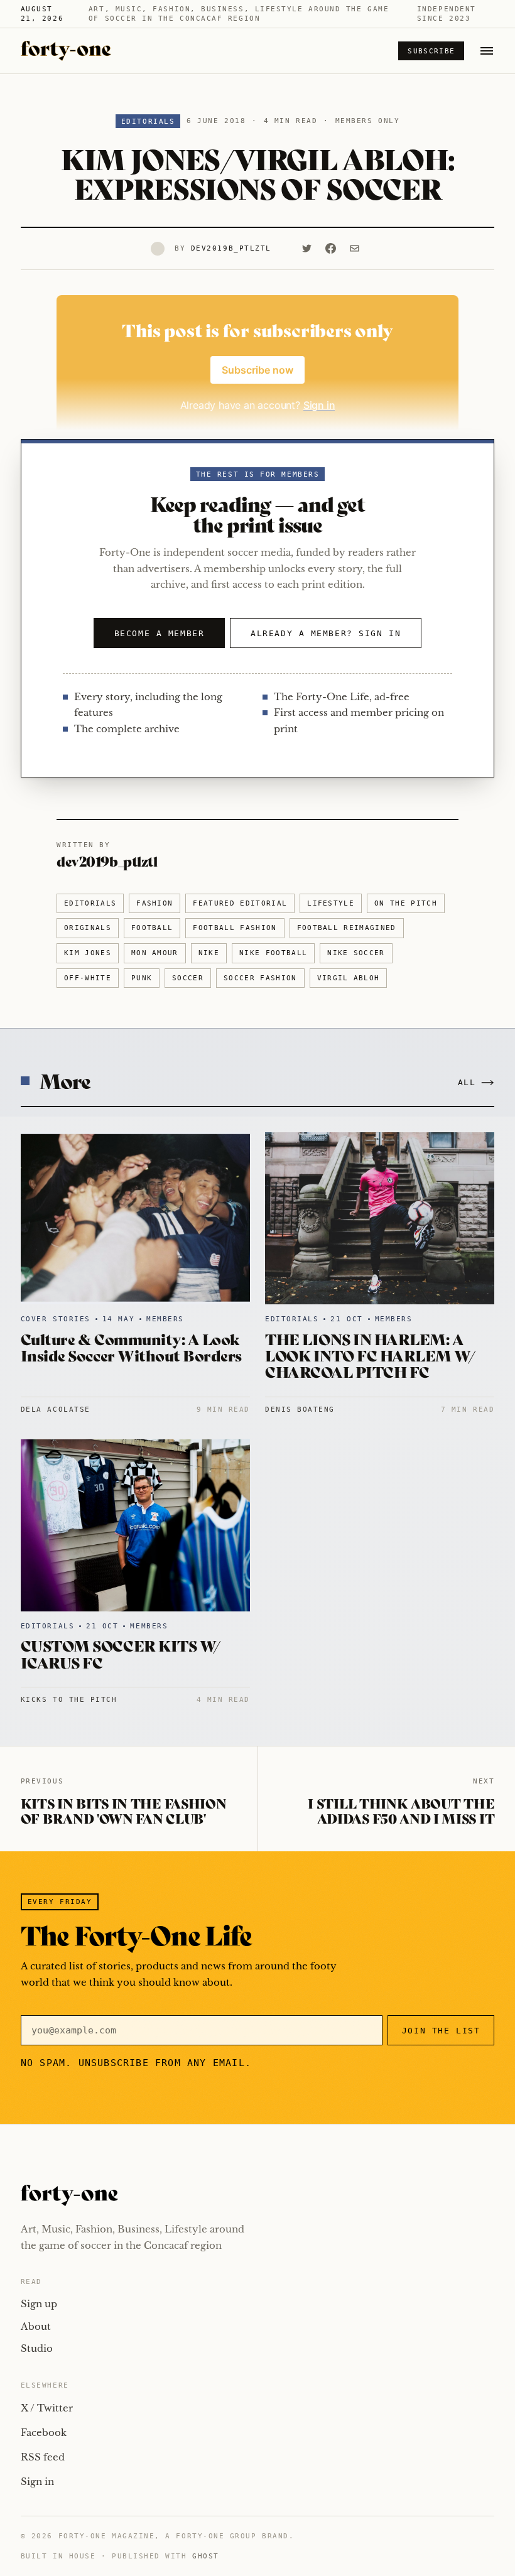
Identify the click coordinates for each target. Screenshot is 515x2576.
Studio (37, 2348)
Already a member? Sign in (326, 633)
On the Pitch (406, 903)
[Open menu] (487, 51)
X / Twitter (47, 2408)
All (467, 1082)
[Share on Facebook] (331, 249)
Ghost (206, 2556)
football (152, 928)
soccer (188, 978)
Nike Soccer (356, 953)
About (36, 2326)
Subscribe (431, 51)
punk (142, 978)
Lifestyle (331, 903)
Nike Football (273, 953)
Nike (209, 953)
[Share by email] (355, 249)
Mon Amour (155, 953)
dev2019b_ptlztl (231, 248)
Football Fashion (235, 928)
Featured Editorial (240, 903)
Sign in (37, 2481)
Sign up (39, 2304)
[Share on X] (307, 249)
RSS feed (43, 2457)
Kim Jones (88, 953)
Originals (88, 928)
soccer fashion (260, 978)
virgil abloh (349, 978)
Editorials (148, 122)
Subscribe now (257, 370)
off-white (88, 978)
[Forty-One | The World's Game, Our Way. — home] (66, 51)
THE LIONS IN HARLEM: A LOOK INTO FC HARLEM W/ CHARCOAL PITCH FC (370, 1355)
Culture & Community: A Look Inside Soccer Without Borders (131, 1347)
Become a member (159, 633)
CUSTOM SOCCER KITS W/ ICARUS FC (121, 1653)
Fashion (154, 903)
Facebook (44, 2433)
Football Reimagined (347, 928)
